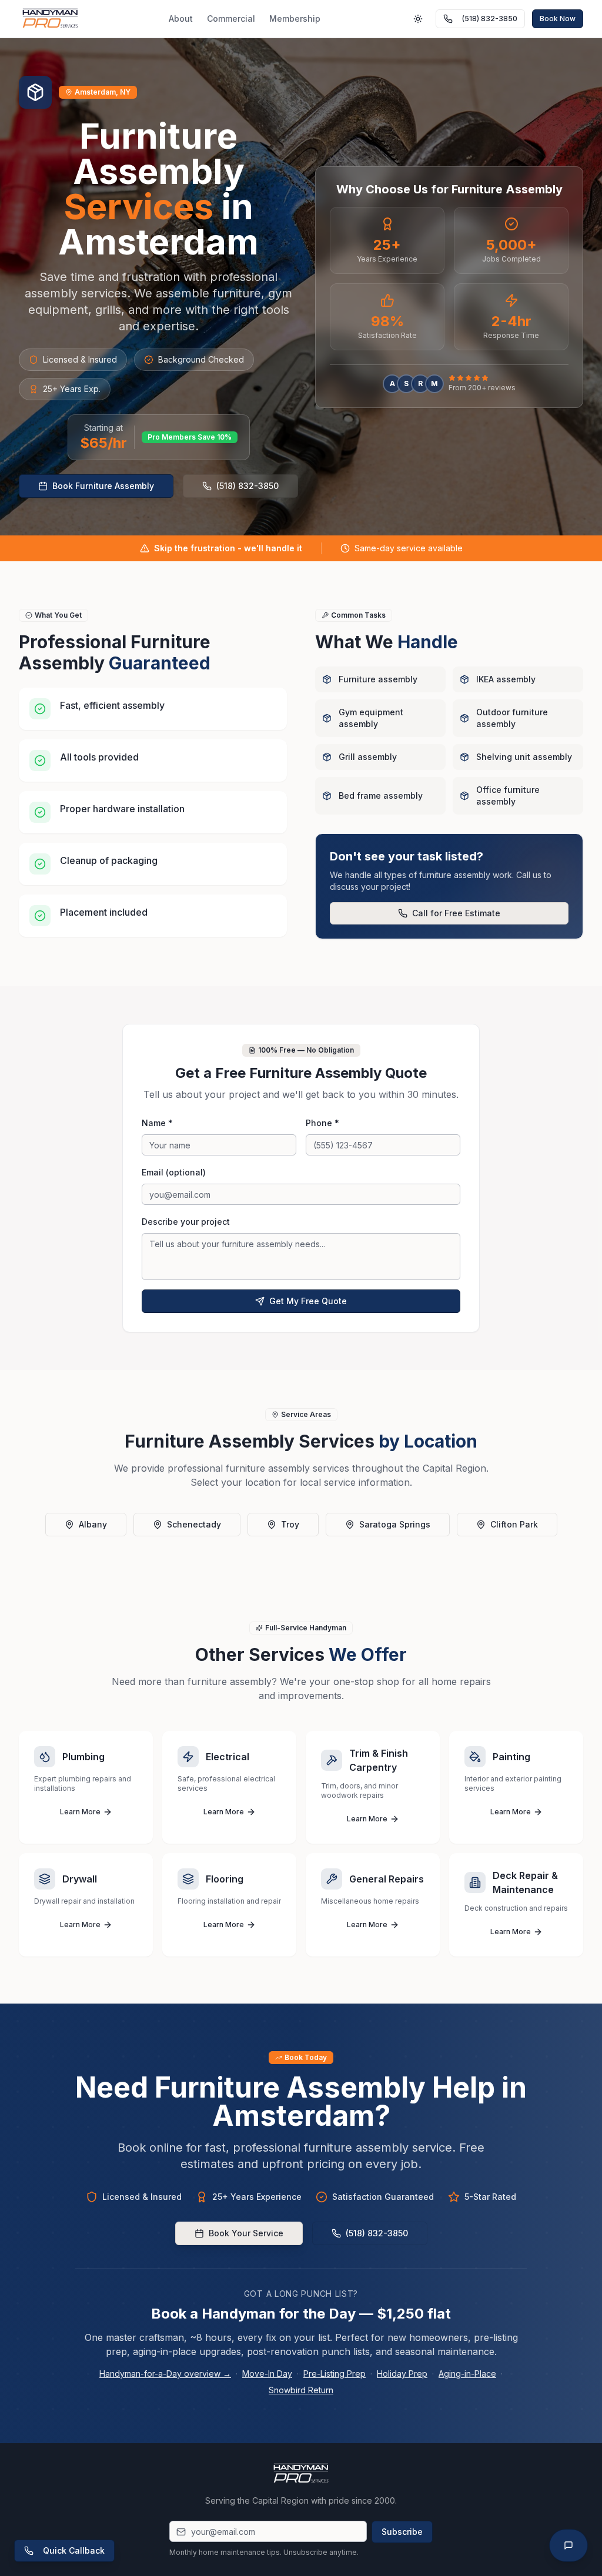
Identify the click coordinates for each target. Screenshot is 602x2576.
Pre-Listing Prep (335, 2374)
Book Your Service (246, 2233)
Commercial (231, 19)
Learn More (80, 1812)
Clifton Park (514, 1524)
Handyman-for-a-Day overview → (165, 2374)
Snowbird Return (301, 2390)
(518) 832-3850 (490, 19)
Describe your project (186, 1222)
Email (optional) (174, 1172)
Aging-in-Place (467, 2374)
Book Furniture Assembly (103, 486)
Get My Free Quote (308, 1301)
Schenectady (194, 1524)
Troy (290, 1524)
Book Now (558, 19)
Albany (93, 1524)
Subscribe (402, 2532)
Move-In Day (267, 2374)
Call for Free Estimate (456, 913)
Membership (295, 19)
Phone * (322, 1123)
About (181, 19)
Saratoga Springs (395, 1524)
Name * (157, 1123)
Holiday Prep (402, 2374)
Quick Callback (74, 2550)
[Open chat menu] (568, 2545)
